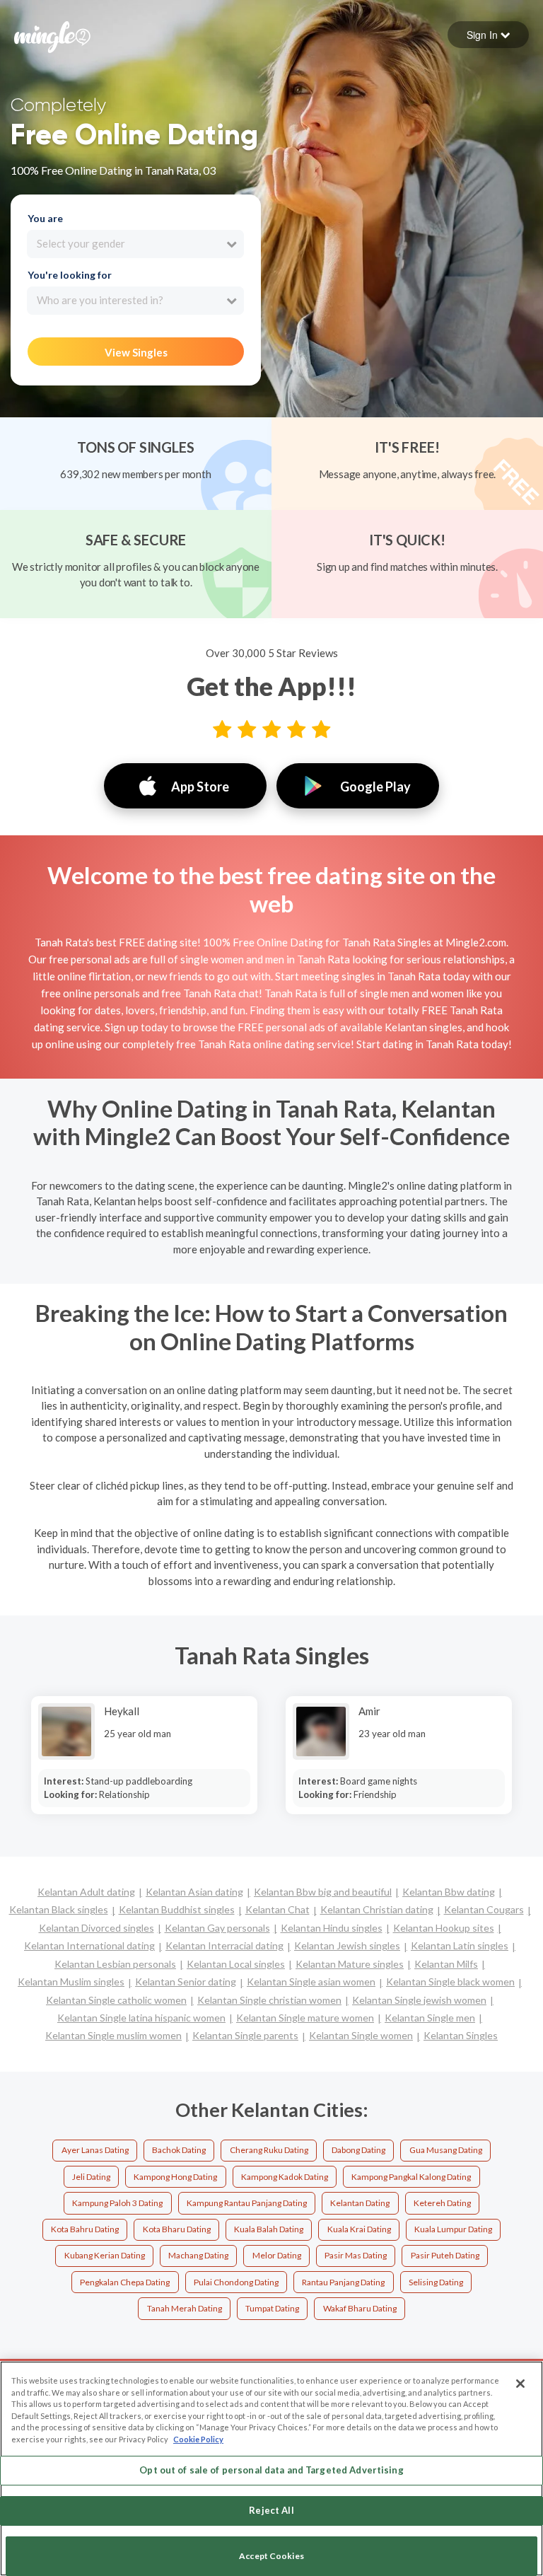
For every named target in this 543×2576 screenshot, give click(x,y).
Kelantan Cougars (484, 1909)
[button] (488, 35)
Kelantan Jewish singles (347, 1945)
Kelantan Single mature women (305, 2018)
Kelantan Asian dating (194, 1892)
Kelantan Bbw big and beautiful (323, 1892)
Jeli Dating (91, 2177)
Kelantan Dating (360, 2203)
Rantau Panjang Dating (343, 2282)
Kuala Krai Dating (359, 2229)
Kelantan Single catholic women (116, 2000)
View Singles (136, 352)
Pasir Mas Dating (356, 2255)
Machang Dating (198, 2255)
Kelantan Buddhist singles (177, 1909)
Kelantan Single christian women (269, 2000)
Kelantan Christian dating (377, 1909)
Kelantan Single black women (450, 1982)
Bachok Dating (179, 2150)
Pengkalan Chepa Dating (125, 2282)
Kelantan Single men (430, 2018)
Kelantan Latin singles (460, 1945)
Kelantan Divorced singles (97, 1928)
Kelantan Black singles (59, 1909)
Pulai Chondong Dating (236, 2282)
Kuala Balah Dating (269, 2229)
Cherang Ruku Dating (269, 2150)
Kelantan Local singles (236, 1964)
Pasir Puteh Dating (445, 2255)
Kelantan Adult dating (86, 1892)
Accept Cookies (271, 2556)
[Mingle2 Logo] (52, 35)
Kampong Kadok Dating (285, 2177)
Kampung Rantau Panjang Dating (247, 2203)
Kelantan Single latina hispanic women (141, 2018)
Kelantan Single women (361, 2035)
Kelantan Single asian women (311, 1982)
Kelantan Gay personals (217, 1928)
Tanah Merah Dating (185, 2308)
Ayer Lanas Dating (95, 2150)
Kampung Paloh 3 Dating (117, 2203)
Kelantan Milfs (446, 1964)
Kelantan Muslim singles (71, 1982)
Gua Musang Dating (446, 2150)
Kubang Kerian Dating (105, 2255)
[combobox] (135, 244)
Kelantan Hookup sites (444, 1928)
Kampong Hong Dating (175, 2177)
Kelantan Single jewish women (419, 2000)
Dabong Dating (358, 2150)
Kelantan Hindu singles (332, 1928)
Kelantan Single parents (245, 2035)
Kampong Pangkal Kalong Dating (411, 2177)
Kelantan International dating (89, 1945)
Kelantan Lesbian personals (115, 1964)
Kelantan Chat (278, 1909)
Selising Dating (436, 2282)
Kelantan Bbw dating (449, 1892)
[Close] (520, 2384)
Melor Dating (277, 2255)
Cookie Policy (198, 2439)
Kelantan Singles (461, 2035)
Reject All (271, 2510)
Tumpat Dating (272, 2308)
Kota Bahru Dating (85, 2229)
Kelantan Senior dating (186, 1982)
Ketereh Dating (442, 2203)
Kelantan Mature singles (350, 1964)
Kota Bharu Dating (177, 2229)
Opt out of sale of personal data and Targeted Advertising (271, 2470)
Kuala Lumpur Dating (453, 2229)
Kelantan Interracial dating (224, 1945)
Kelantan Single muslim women (113, 2035)
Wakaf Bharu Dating (360, 2308)
